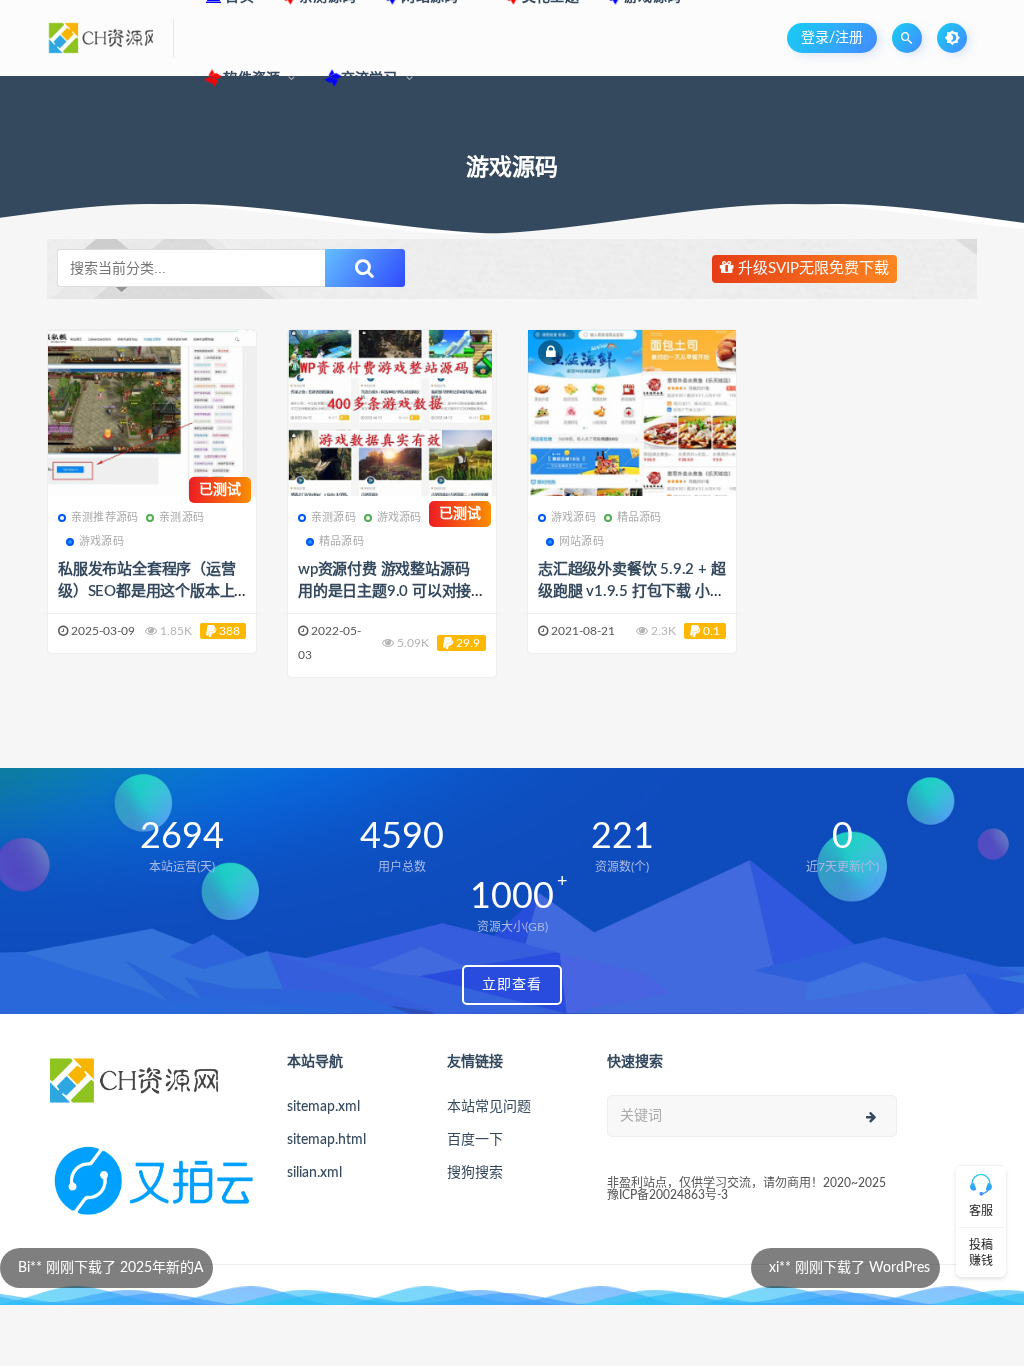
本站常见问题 (489, 1107)
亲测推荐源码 (104, 517)
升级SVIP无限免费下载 (811, 268)
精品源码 (341, 541)
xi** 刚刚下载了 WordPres (734, 1268)
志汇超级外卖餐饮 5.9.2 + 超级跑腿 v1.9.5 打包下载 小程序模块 (631, 591)
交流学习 (369, 79)
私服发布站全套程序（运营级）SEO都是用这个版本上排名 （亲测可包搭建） (147, 591)
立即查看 (512, 985)
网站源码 (581, 541)
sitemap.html (326, 1140)
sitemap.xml (323, 1107)
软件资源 (250, 79)
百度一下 (475, 1140)
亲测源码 (181, 517)
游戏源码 (101, 541)
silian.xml (314, 1173)
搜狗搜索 (475, 1173)
